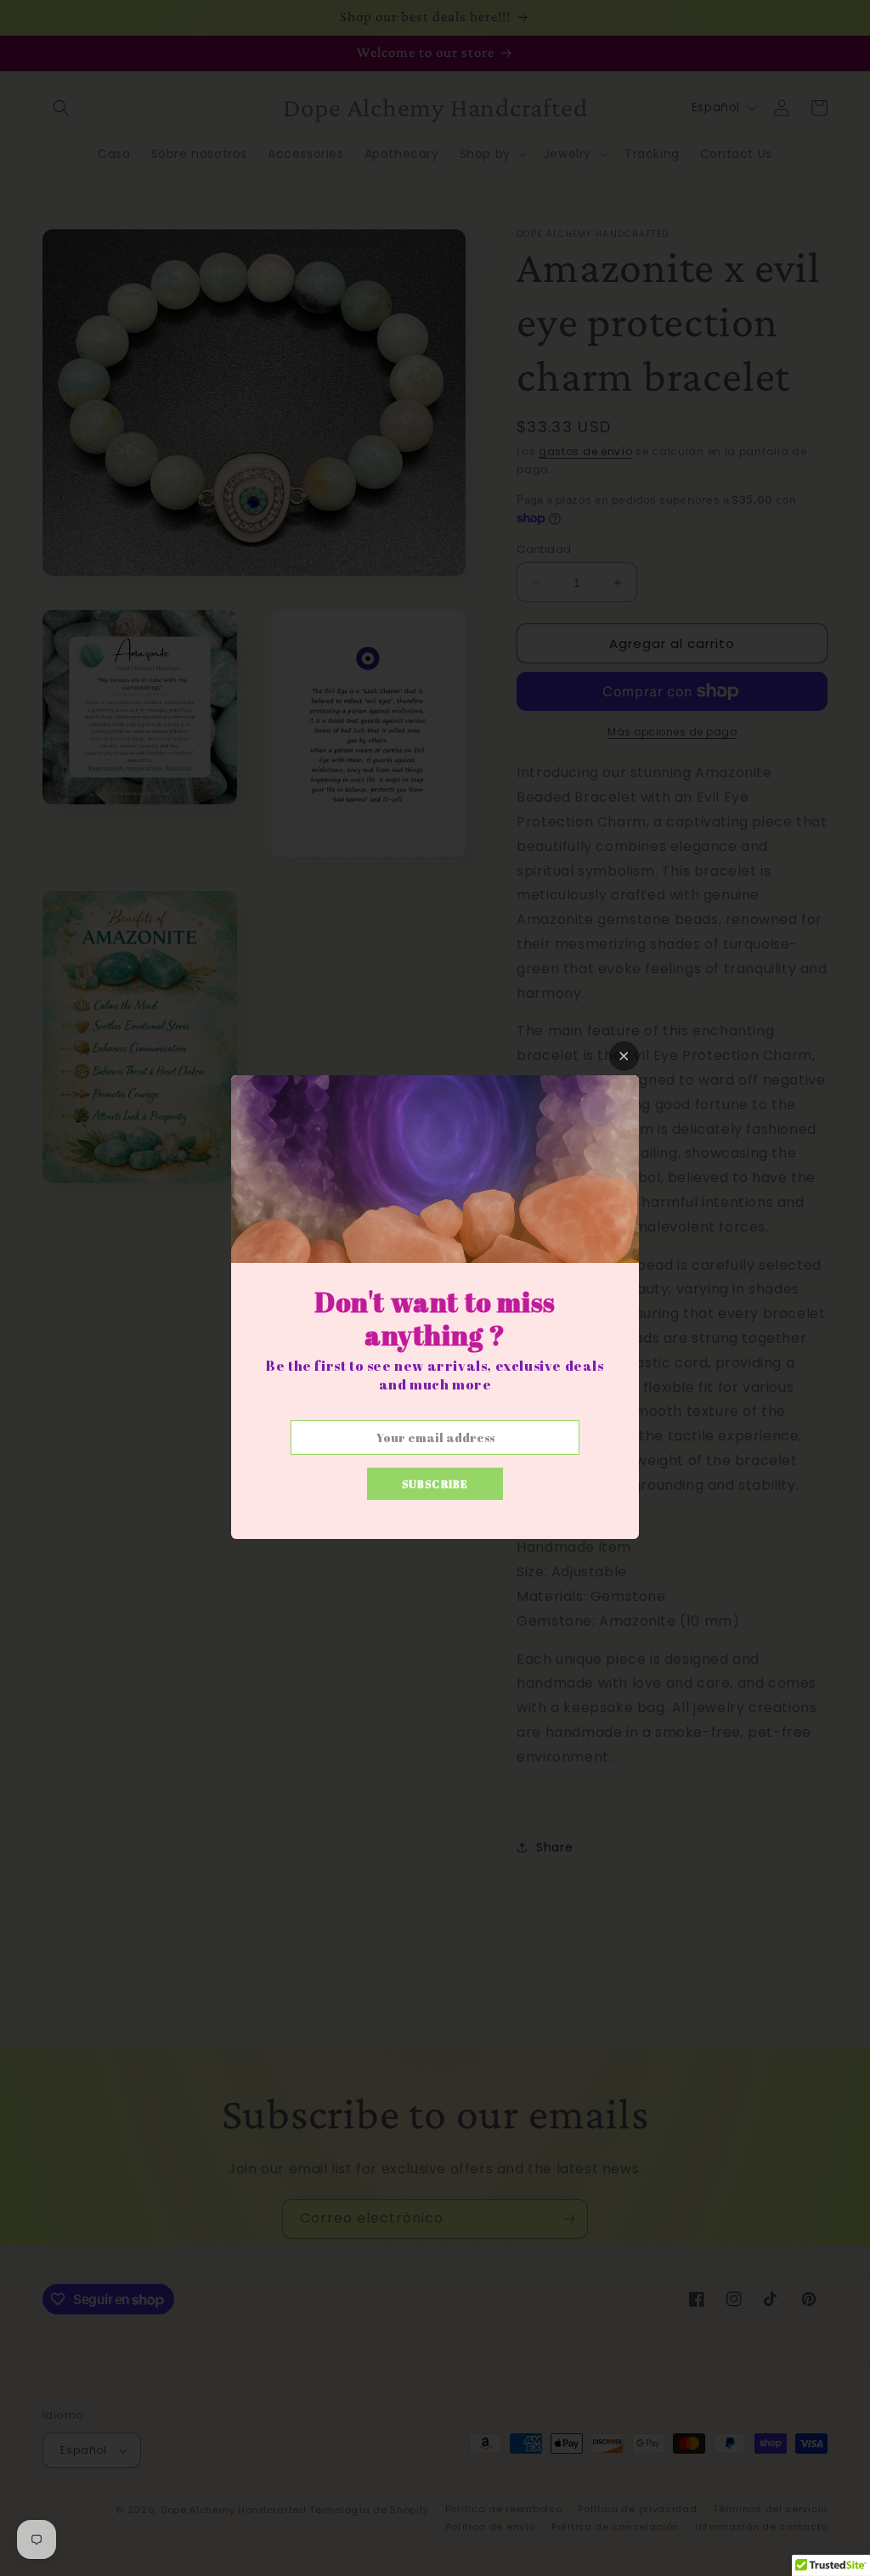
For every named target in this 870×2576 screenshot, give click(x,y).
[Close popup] (624, 1056)
